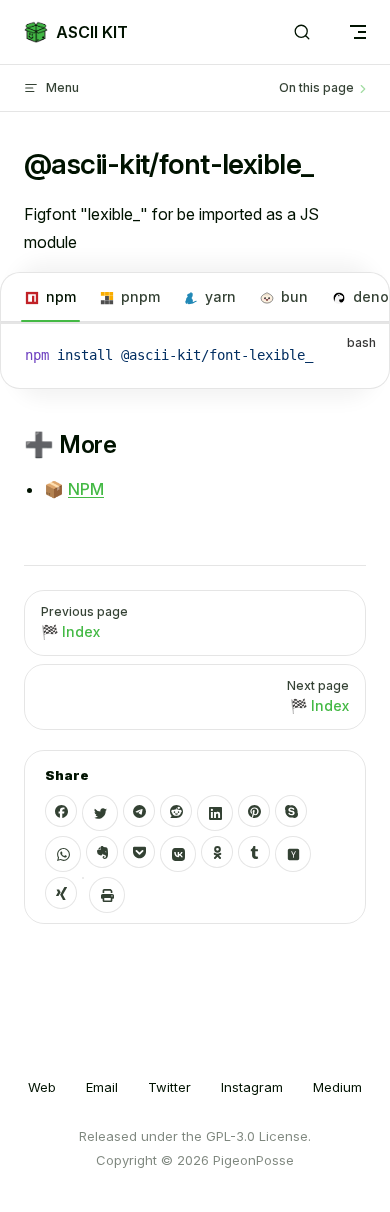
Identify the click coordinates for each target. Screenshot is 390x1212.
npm (61, 296)
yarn (220, 296)
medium (337, 1087)
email (102, 1087)
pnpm (140, 296)
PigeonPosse (253, 1160)
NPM (86, 489)
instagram (252, 1087)
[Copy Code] (357, 356)
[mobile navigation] (358, 32)
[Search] (302, 32)
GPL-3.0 (230, 1136)
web (42, 1087)
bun (294, 296)
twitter (169, 1087)
